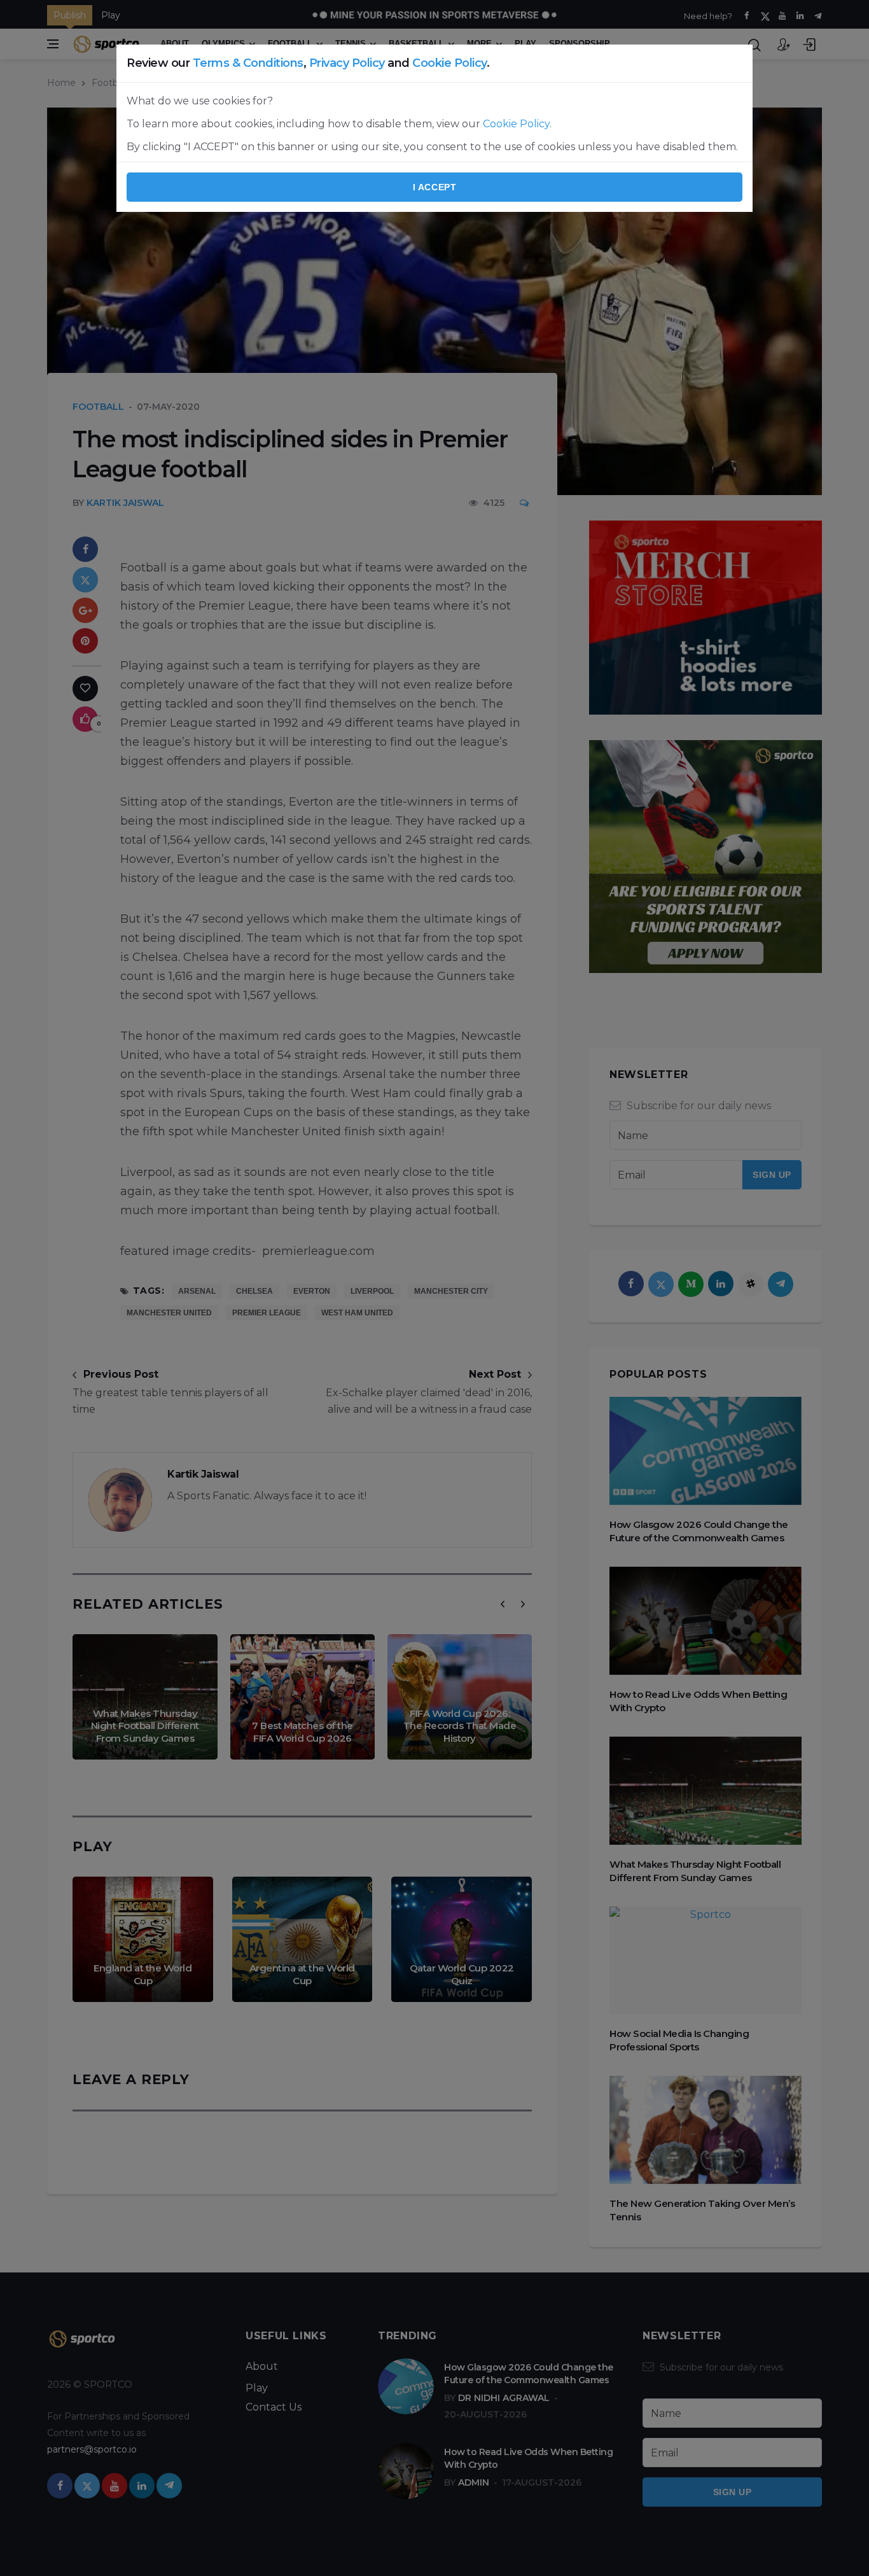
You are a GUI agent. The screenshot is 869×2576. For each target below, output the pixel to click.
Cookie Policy (449, 63)
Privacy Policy (347, 63)
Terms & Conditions (248, 63)
